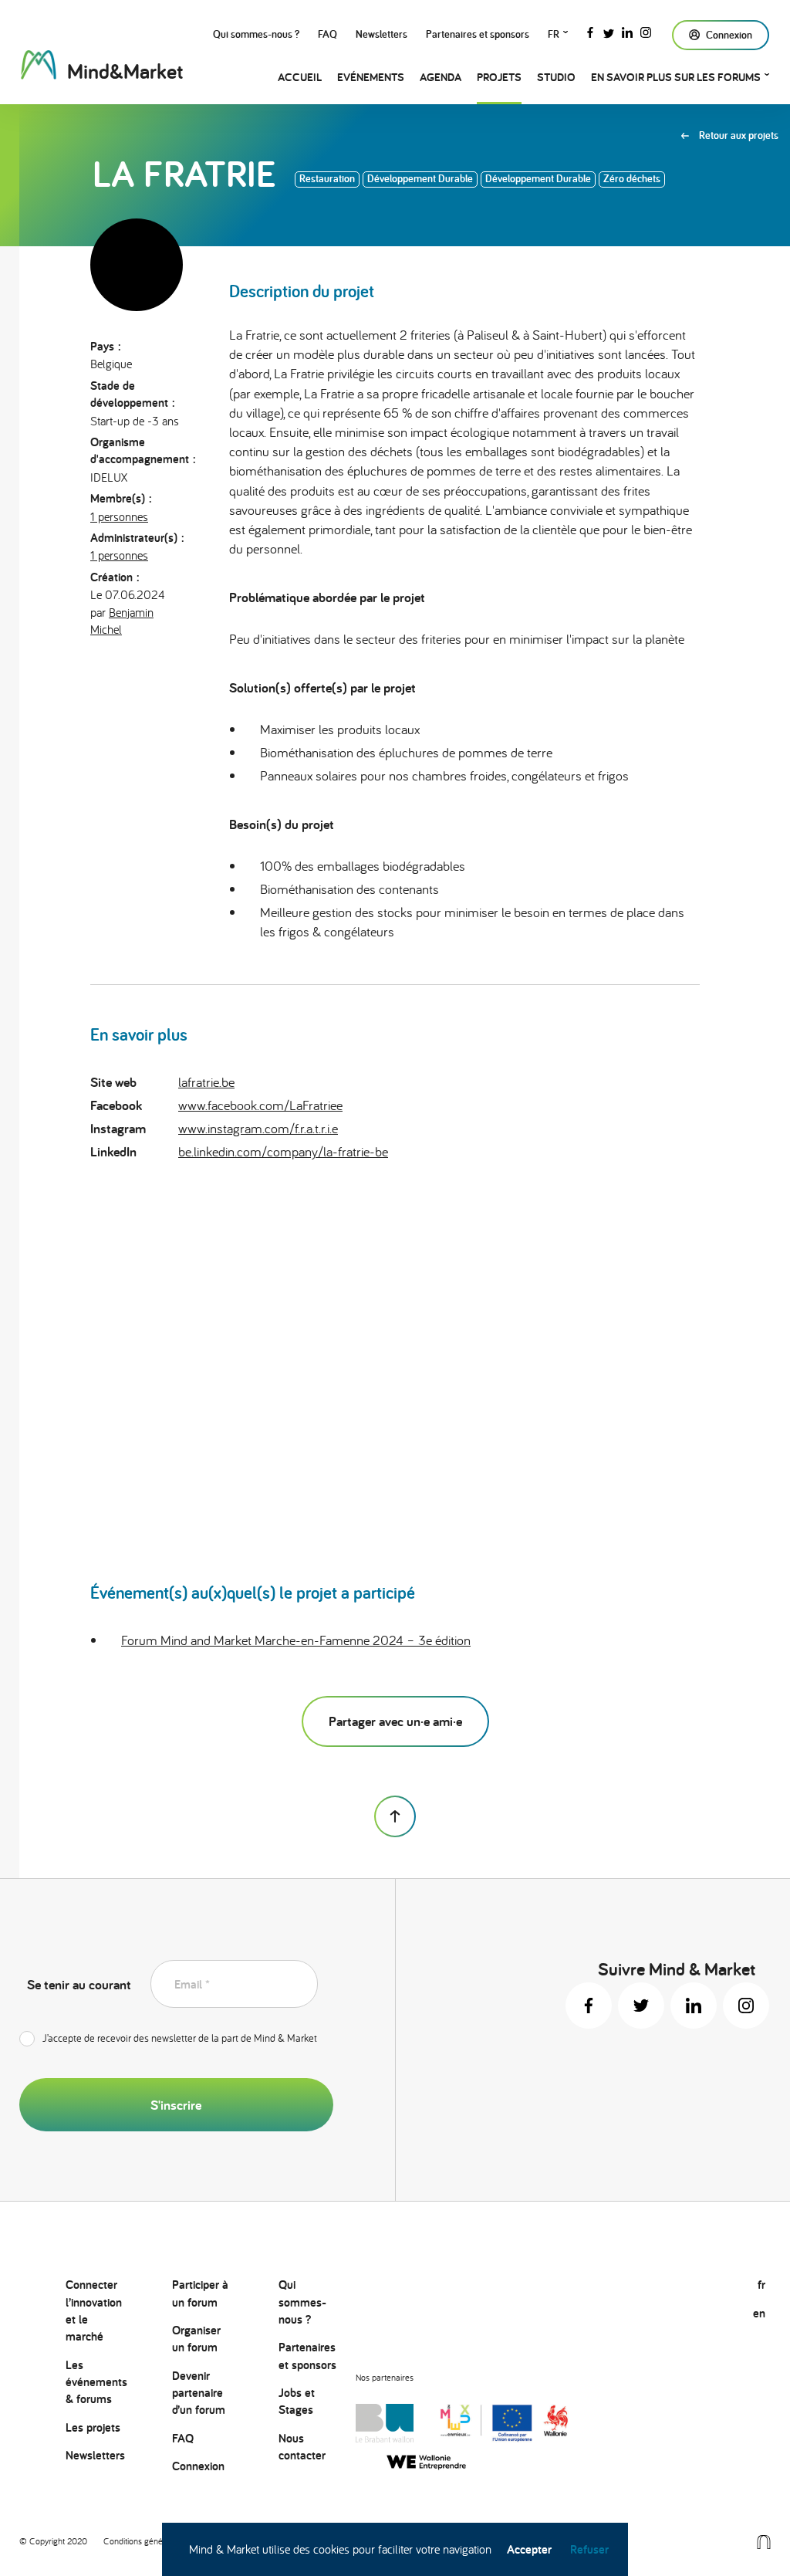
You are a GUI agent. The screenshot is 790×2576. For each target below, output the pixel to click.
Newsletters (381, 34)
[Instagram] (646, 31)
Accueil (300, 77)
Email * (192, 1984)
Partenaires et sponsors (478, 34)
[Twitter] (609, 31)
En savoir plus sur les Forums (676, 77)
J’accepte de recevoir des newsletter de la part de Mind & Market (180, 2038)
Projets (499, 77)
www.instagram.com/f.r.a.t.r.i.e (258, 1128)
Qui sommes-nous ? (256, 34)
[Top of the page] (395, 1816)
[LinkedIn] (627, 31)
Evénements (371, 77)
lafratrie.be (206, 1082)
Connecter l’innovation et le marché (94, 2310)
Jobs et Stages (297, 2401)
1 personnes (119, 516)
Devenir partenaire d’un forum (199, 2393)
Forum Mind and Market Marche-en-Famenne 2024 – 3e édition (296, 1640)
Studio (556, 77)
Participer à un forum (200, 2293)
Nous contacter (302, 2447)
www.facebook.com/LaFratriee (260, 1105)
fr (554, 34)
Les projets (93, 2427)
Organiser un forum (196, 2339)
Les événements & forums (96, 2382)
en (759, 2313)
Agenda (441, 77)
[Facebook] (590, 31)
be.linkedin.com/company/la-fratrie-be (283, 1151)
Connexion (198, 2466)
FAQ (327, 34)
